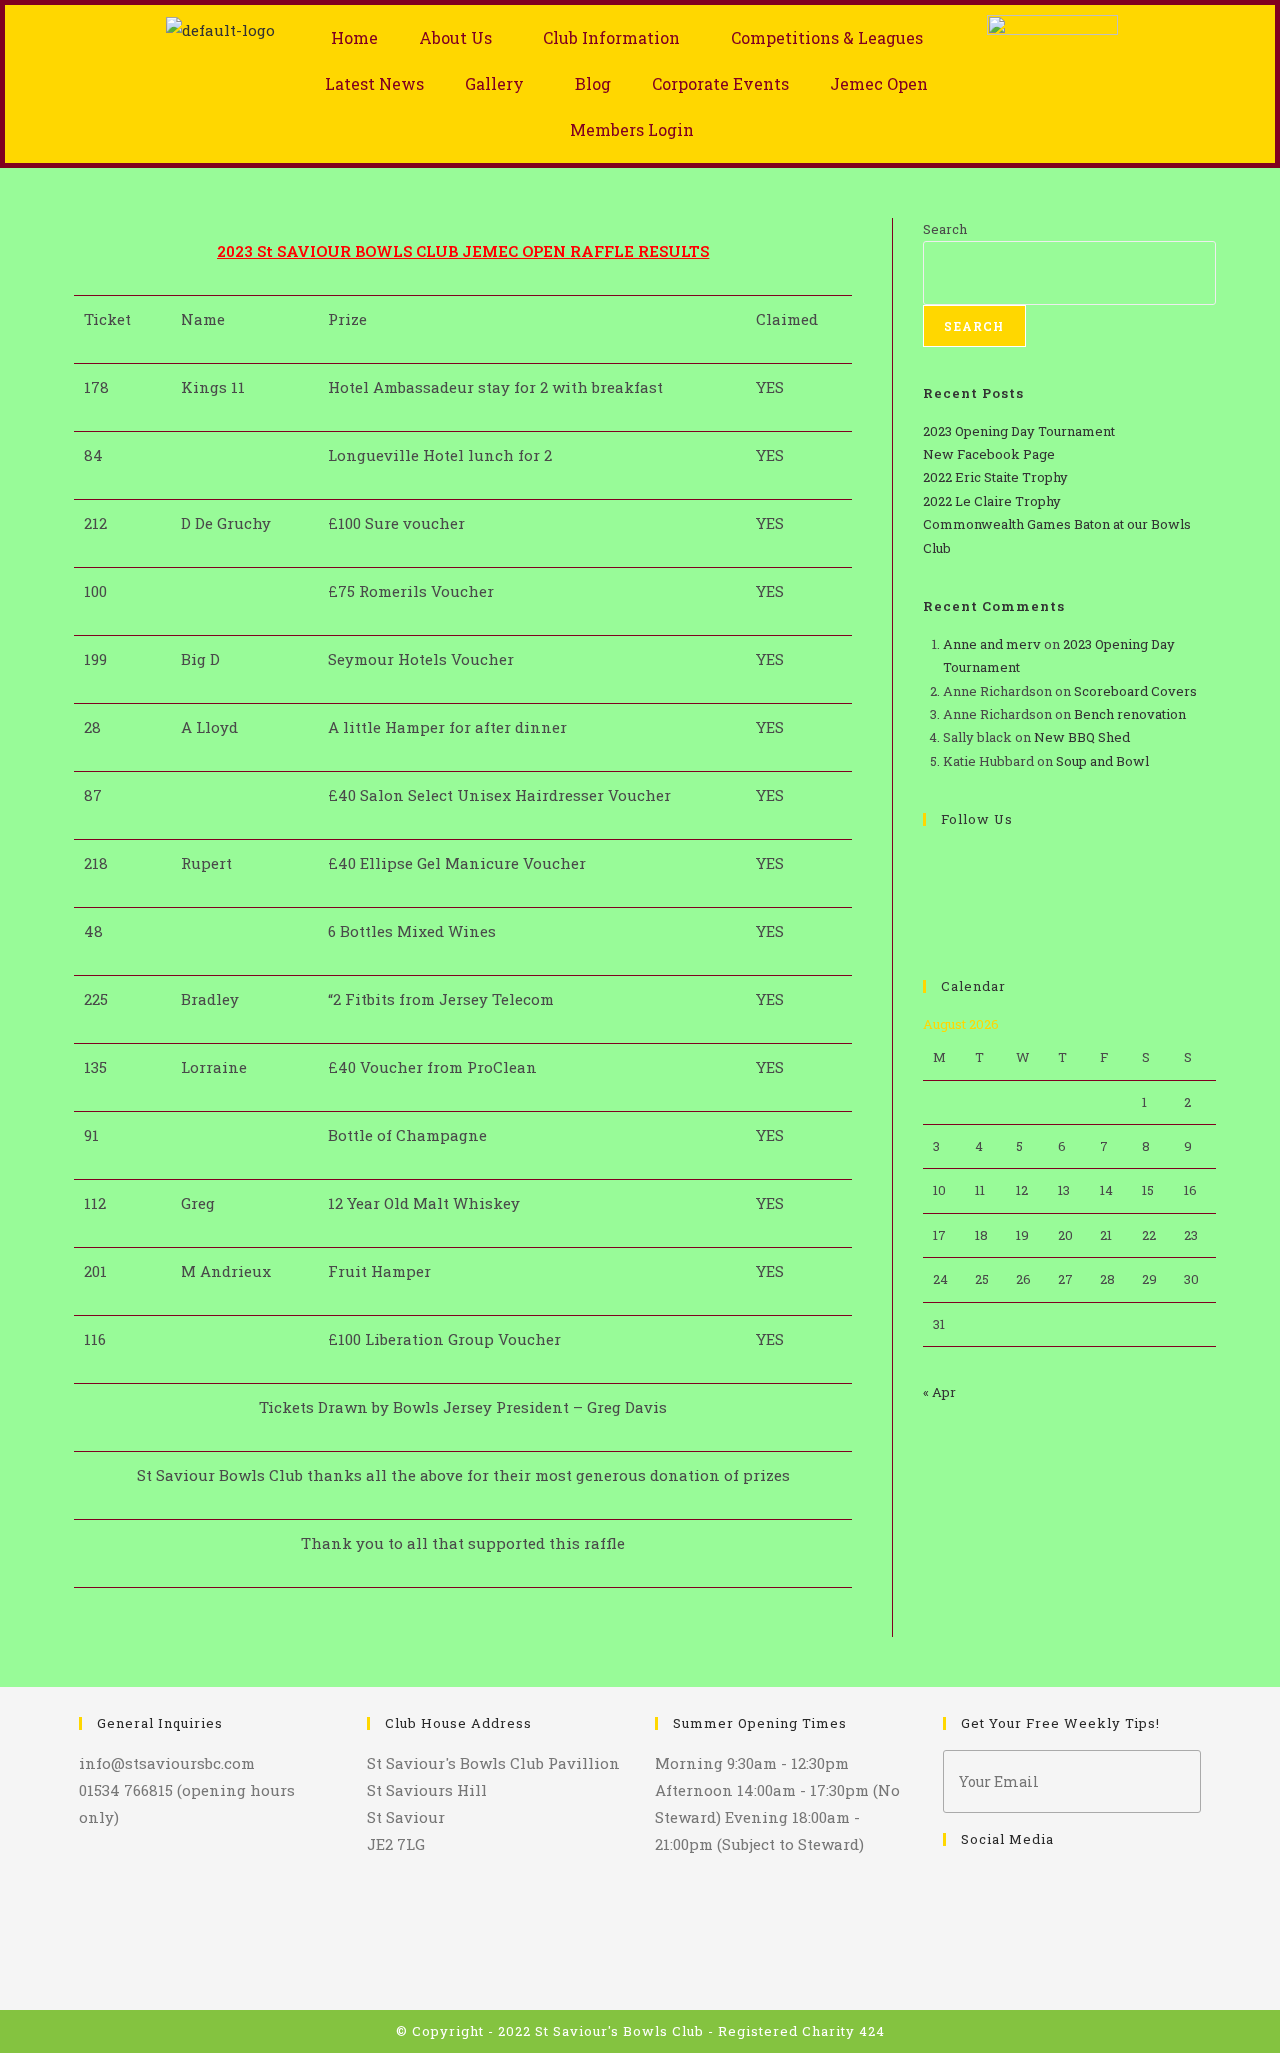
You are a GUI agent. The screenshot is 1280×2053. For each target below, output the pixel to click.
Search (945, 229)
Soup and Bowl (1102, 761)
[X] (928, 857)
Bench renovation (1130, 714)
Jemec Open (879, 83)
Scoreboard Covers (1135, 691)
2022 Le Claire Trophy (992, 501)
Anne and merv (992, 644)
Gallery (494, 83)
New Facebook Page (989, 454)
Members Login (632, 129)
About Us (455, 37)
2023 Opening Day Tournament (1019, 431)
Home (354, 37)
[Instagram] (928, 904)
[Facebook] (928, 881)
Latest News (374, 83)
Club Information (611, 37)
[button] (460, 38)
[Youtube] (928, 927)
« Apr (939, 1392)
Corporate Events (720, 83)
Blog (593, 83)
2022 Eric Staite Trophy (995, 477)
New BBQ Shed (1082, 737)
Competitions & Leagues (827, 37)
